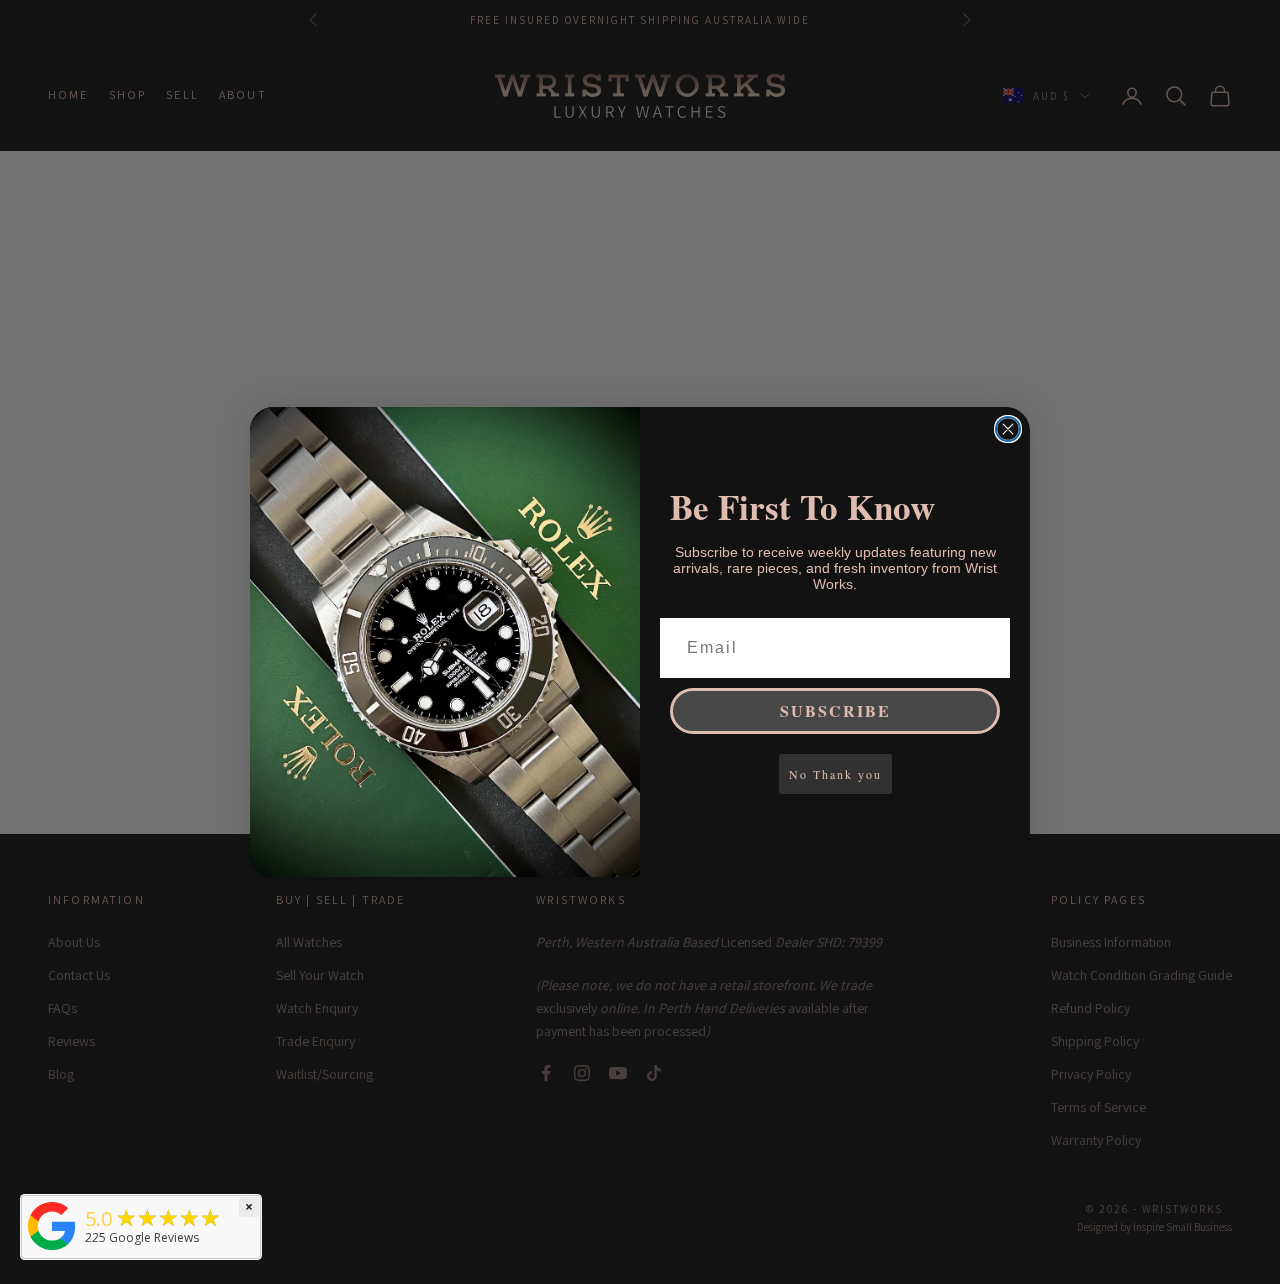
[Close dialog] (1008, 429)
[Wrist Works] (52, 1226)
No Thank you (835, 774)
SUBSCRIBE (835, 710)
